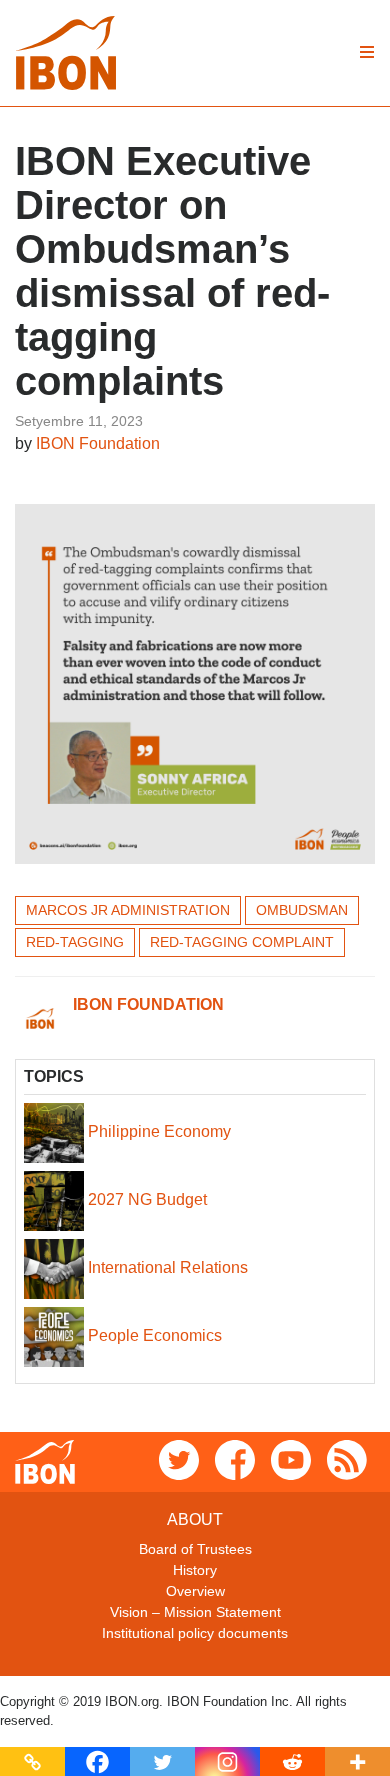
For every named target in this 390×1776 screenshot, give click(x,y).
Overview (195, 1591)
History (195, 1570)
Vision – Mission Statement (195, 1612)
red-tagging (75, 942)
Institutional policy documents (195, 1633)
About (195, 1519)
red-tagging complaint (242, 942)
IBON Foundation (98, 443)
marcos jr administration (128, 910)
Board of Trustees (195, 1549)
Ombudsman (302, 910)
